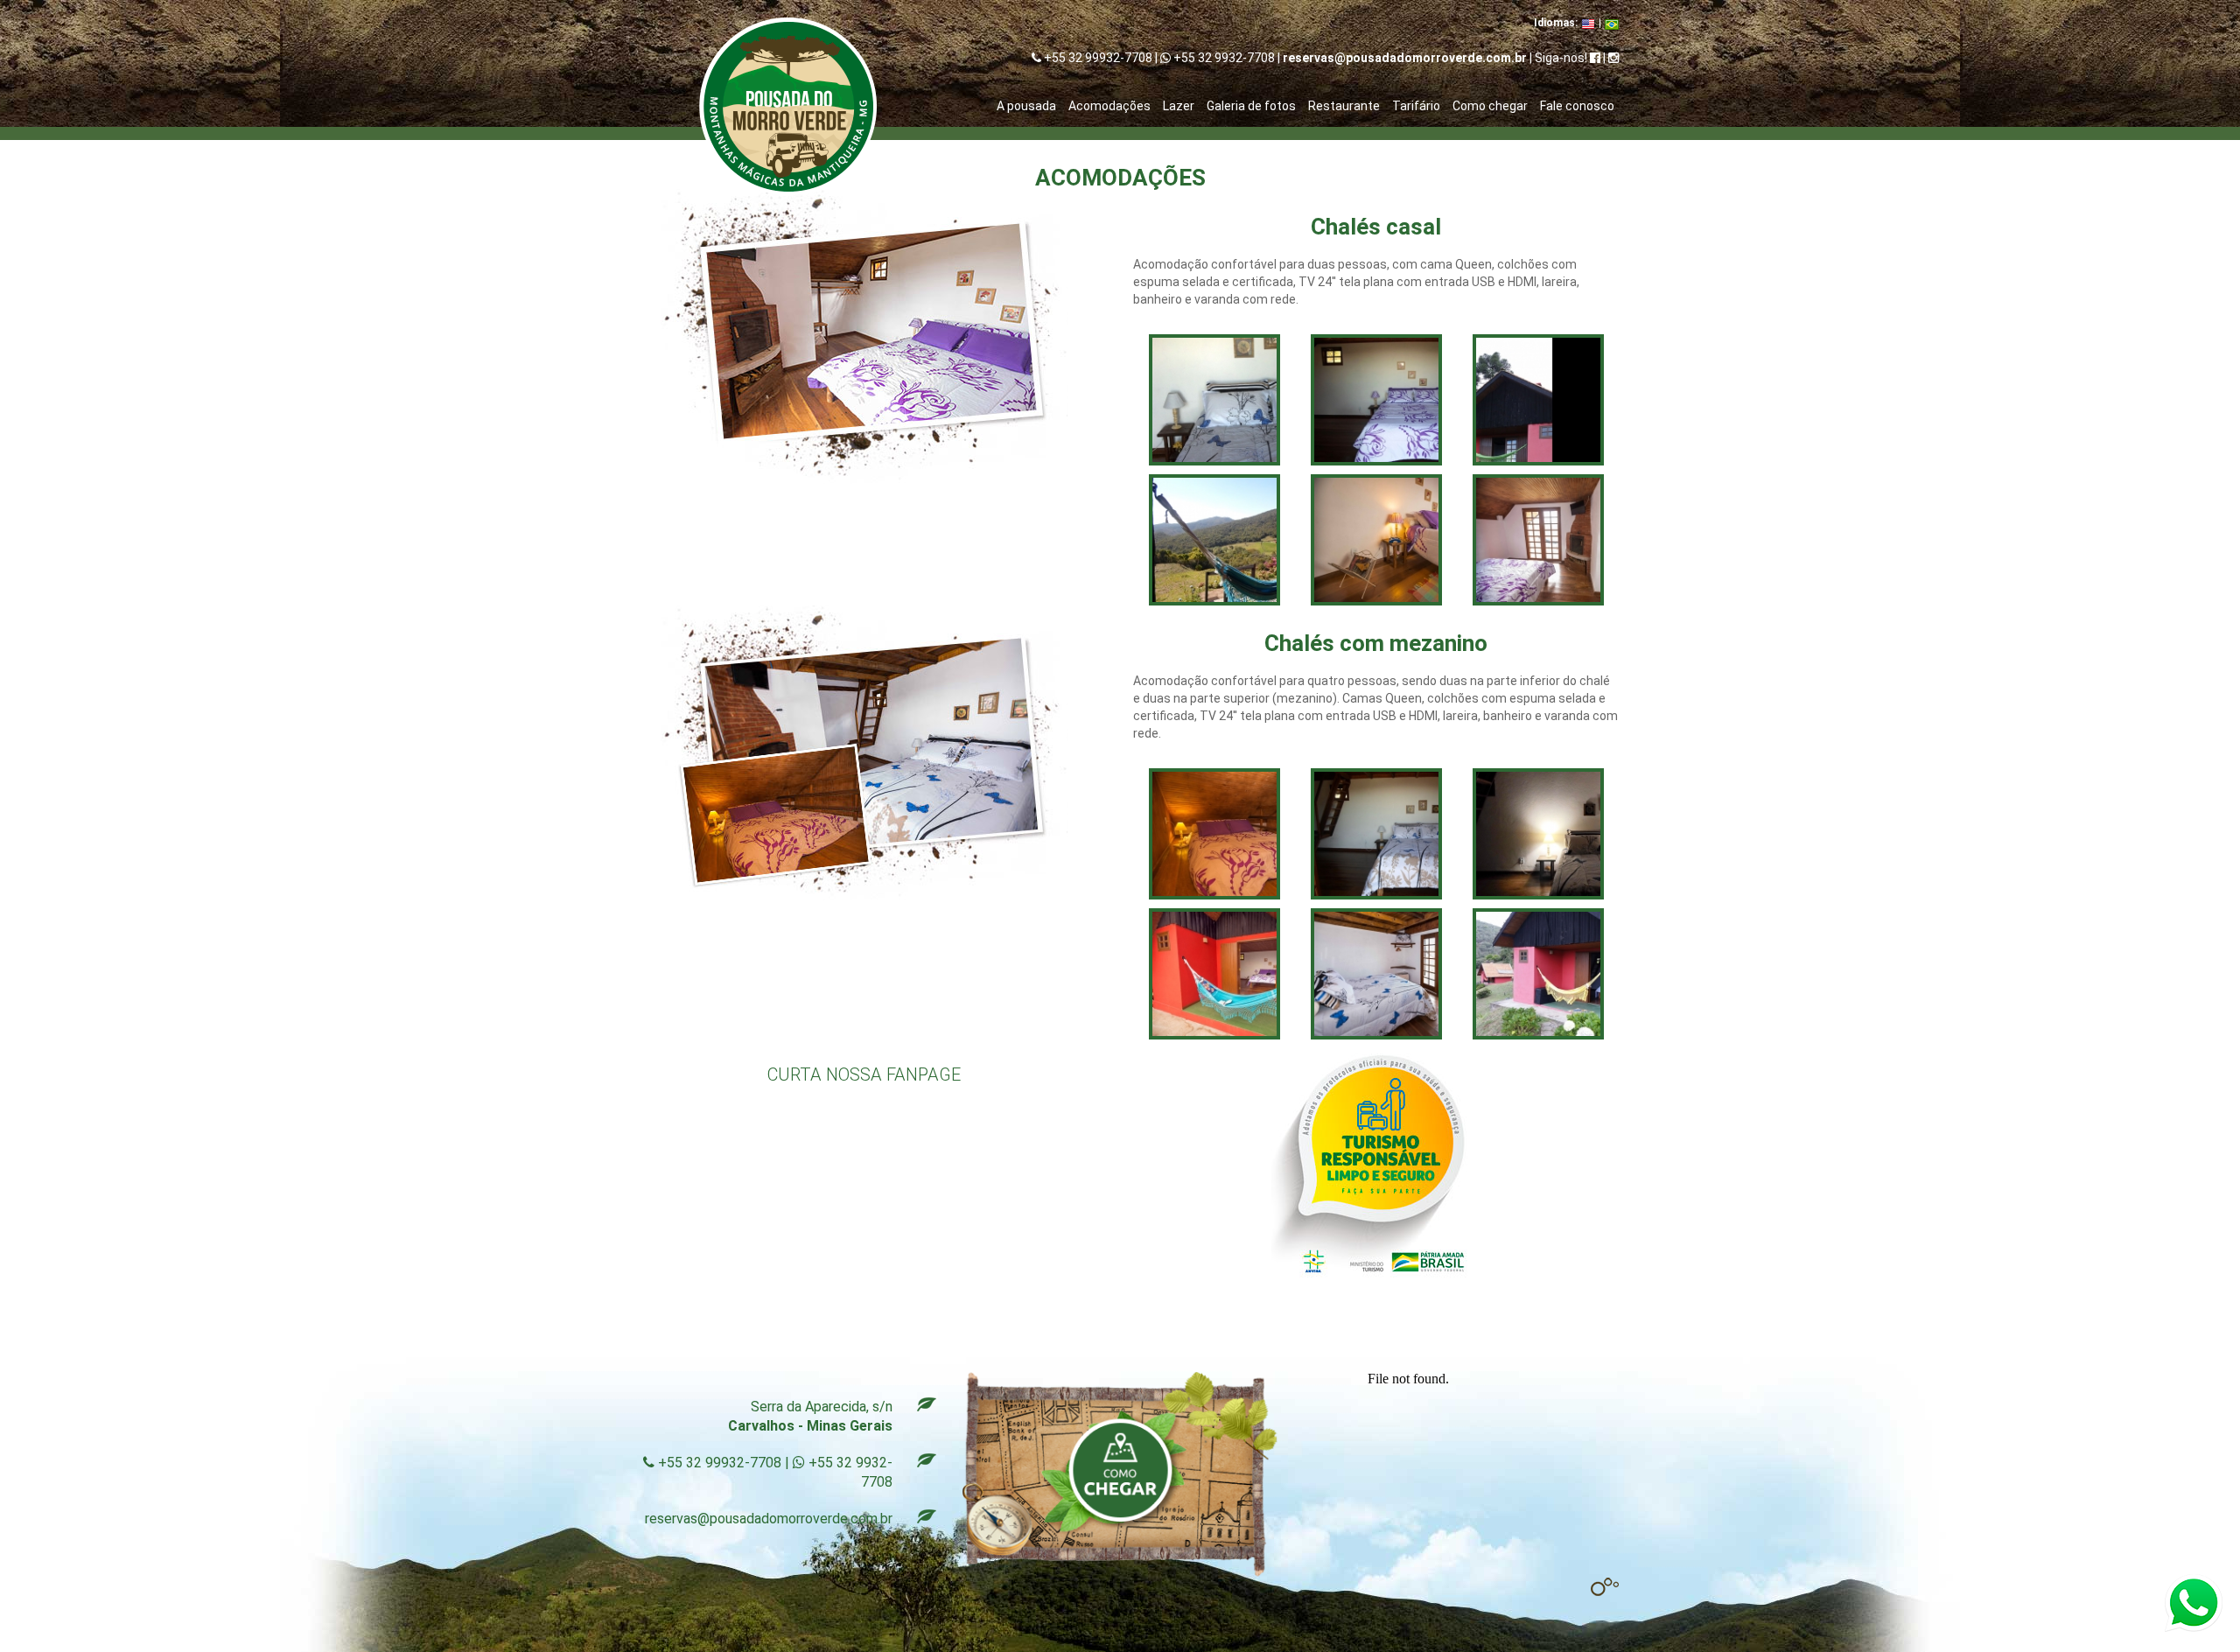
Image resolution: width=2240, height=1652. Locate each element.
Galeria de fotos (1251, 106)
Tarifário (1416, 106)
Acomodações (1109, 106)
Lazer (1179, 106)
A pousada (1026, 106)
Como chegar (1490, 106)
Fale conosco (1577, 106)
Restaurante (1344, 106)
